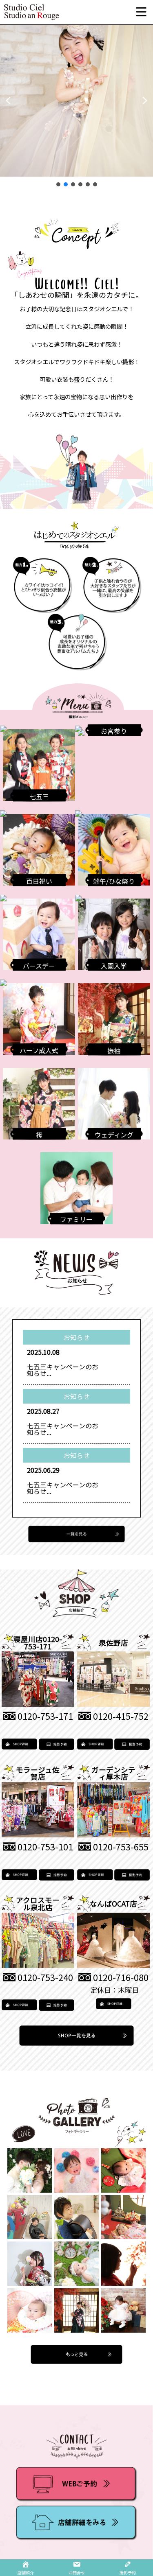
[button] (8, 101)
